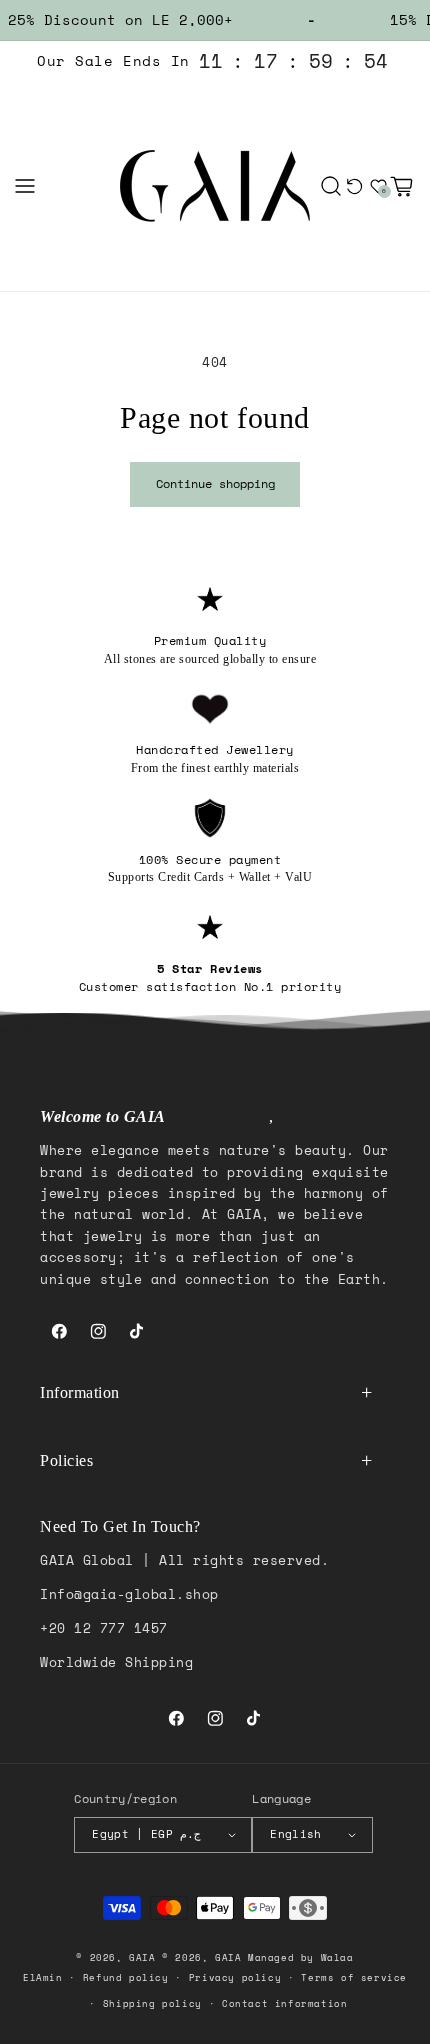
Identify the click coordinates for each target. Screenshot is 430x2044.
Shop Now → (215, 2011)
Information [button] (80, 1392)
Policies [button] (66, 1460)
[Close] (377, 1879)
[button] (25, 186)
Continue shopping (215, 483)
